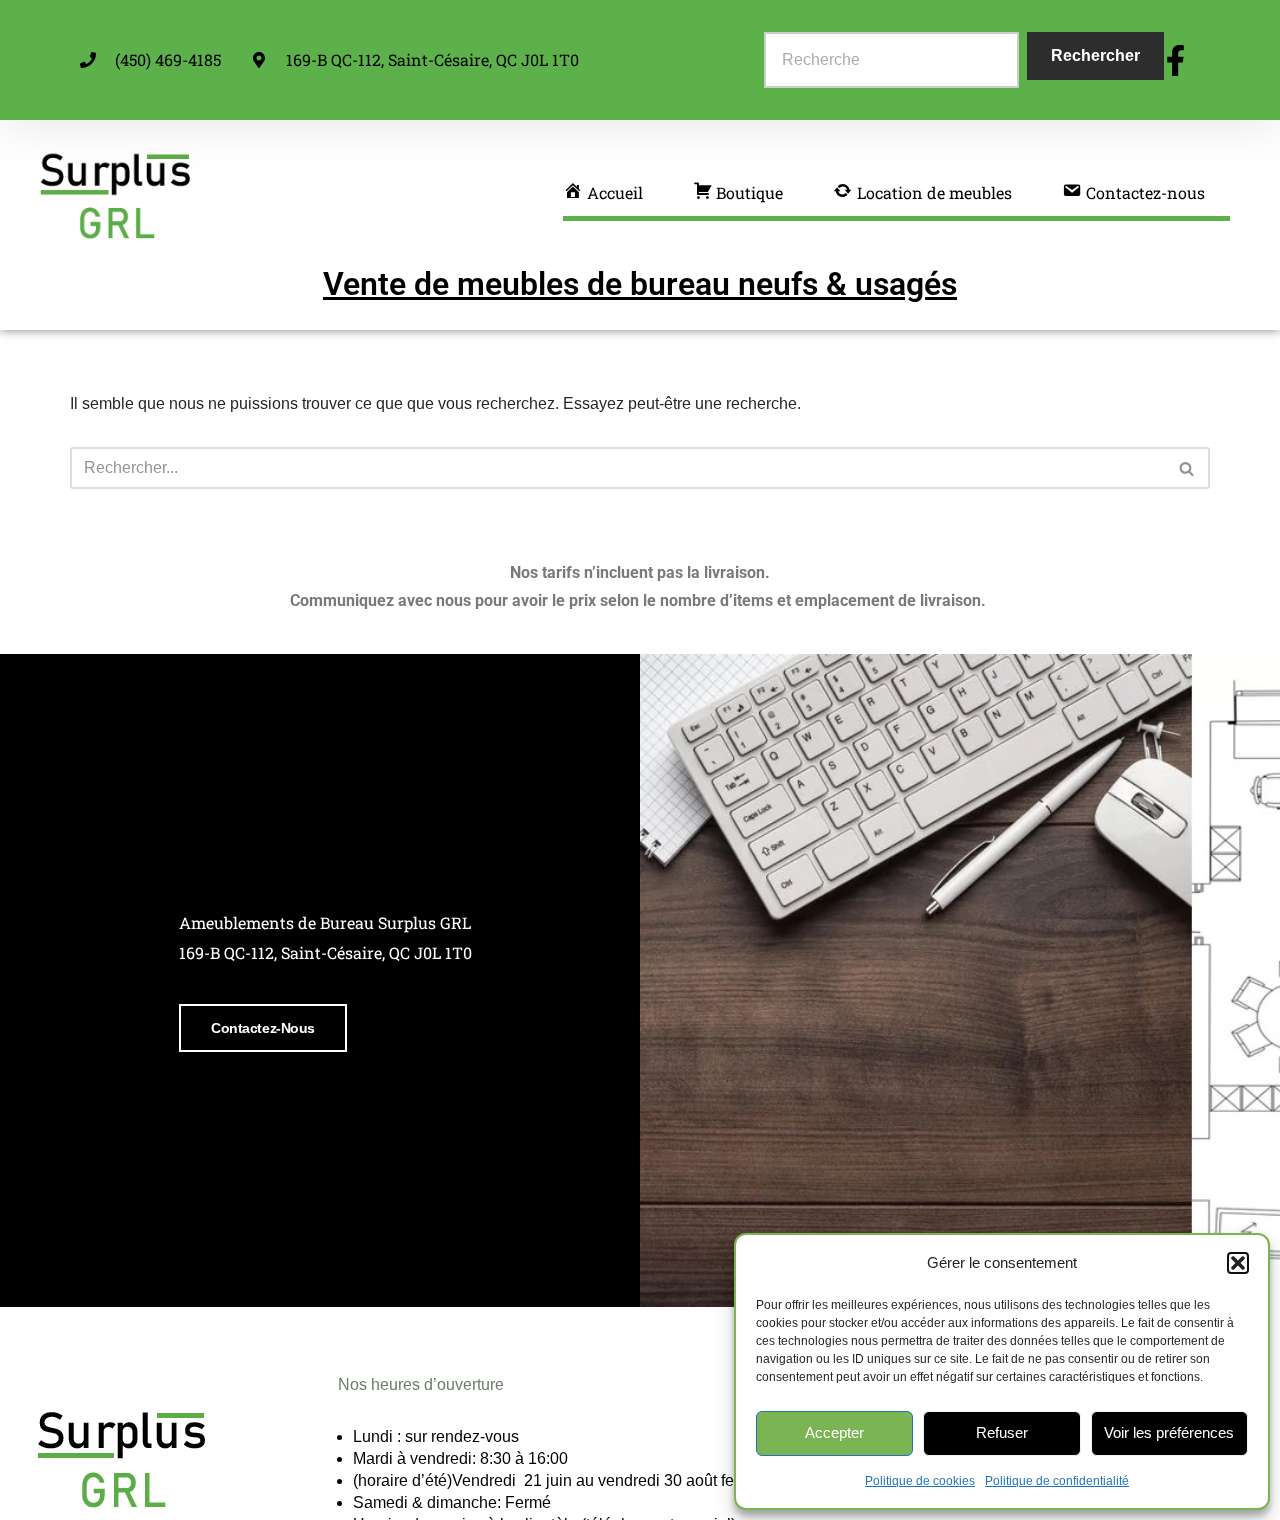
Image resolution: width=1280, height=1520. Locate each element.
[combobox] (891, 60)
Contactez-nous (263, 1028)
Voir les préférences (1169, 1432)
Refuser (1002, 1432)
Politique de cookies (920, 1481)
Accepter (834, 1432)
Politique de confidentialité (1057, 1481)
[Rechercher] (1187, 468)
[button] (1238, 1263)
